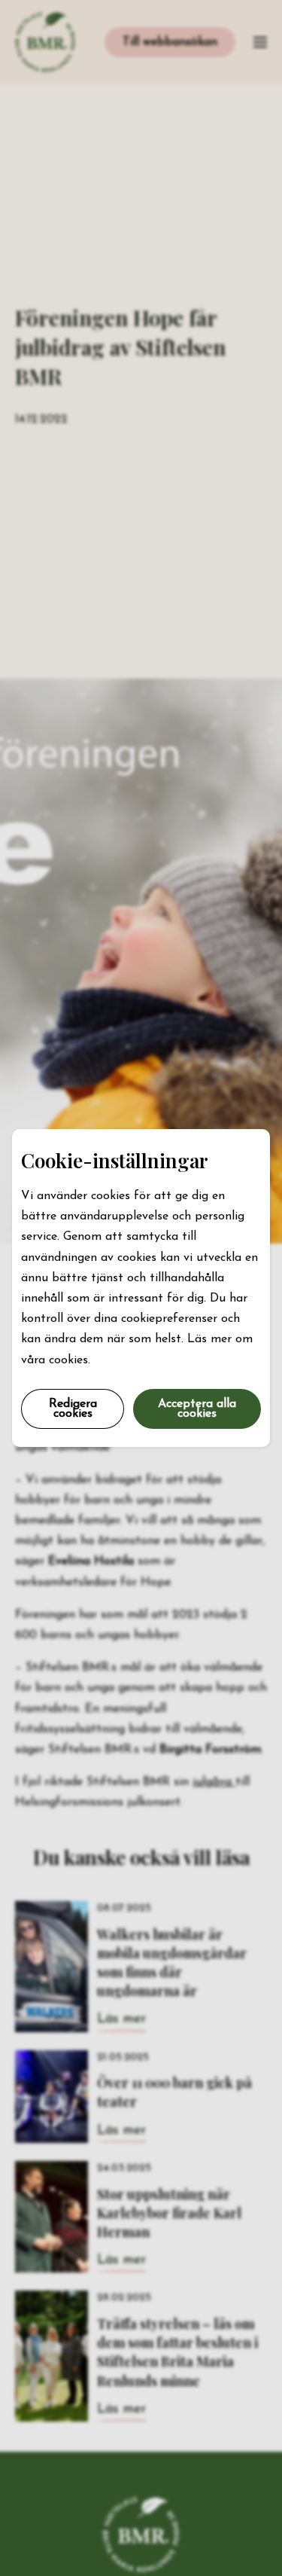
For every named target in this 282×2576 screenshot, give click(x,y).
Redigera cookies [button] (73, 1409)
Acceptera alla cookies (197, 1409)
